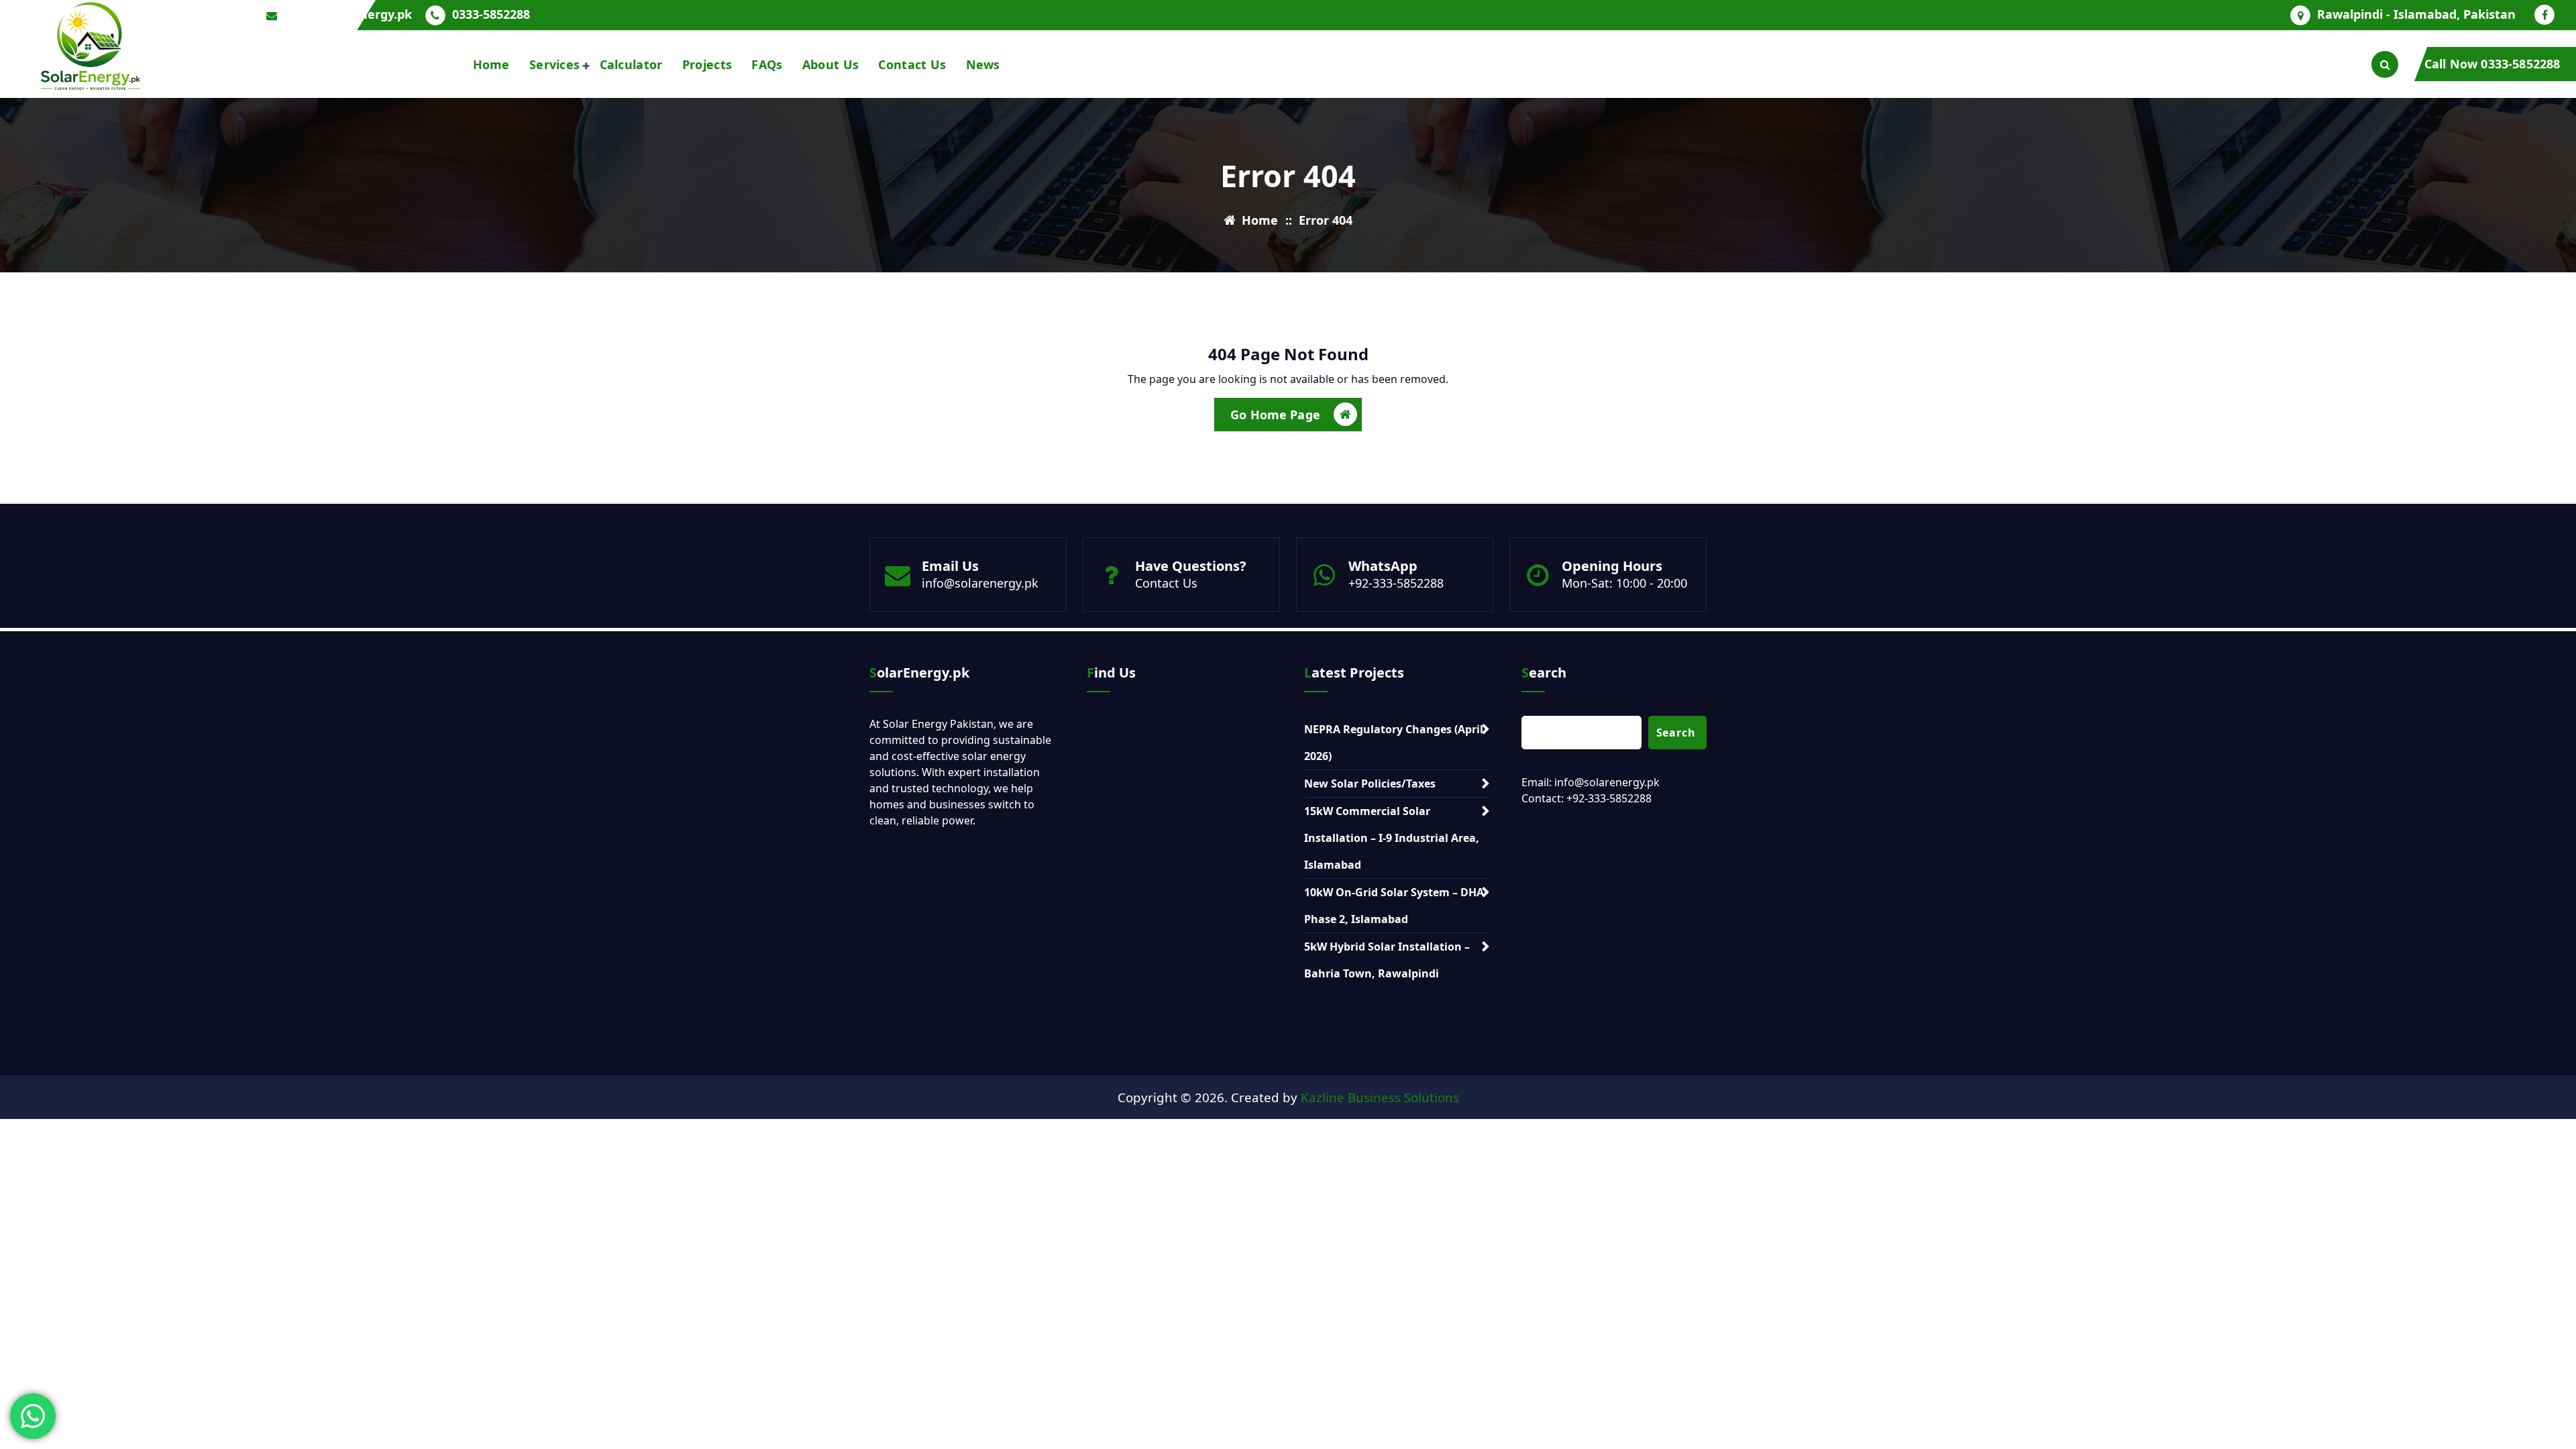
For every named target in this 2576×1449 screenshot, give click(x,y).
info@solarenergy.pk (980, 583)
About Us (830, 64)
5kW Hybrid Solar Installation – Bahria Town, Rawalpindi (1387, 960)
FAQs (767, 64)
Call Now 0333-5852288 (2492, 64)
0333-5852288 (491, 15)
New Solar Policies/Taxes (1370, 784)
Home (491, 64)
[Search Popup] (2385, 64)
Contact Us (912, 64)
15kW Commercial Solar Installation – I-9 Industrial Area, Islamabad (1392, 838)
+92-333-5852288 (1396, 583)
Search (1676, 733)
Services (554, 64)
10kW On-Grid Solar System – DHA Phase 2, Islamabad (1394, 906)
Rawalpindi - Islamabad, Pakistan (2416, 15)
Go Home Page (1275, 415)
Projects (707, 64)
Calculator (631, 64)
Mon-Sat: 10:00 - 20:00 (1624, 583)
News (983, 64)
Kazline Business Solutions (1380, 1097)
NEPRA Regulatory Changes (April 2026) (1394, 743)
